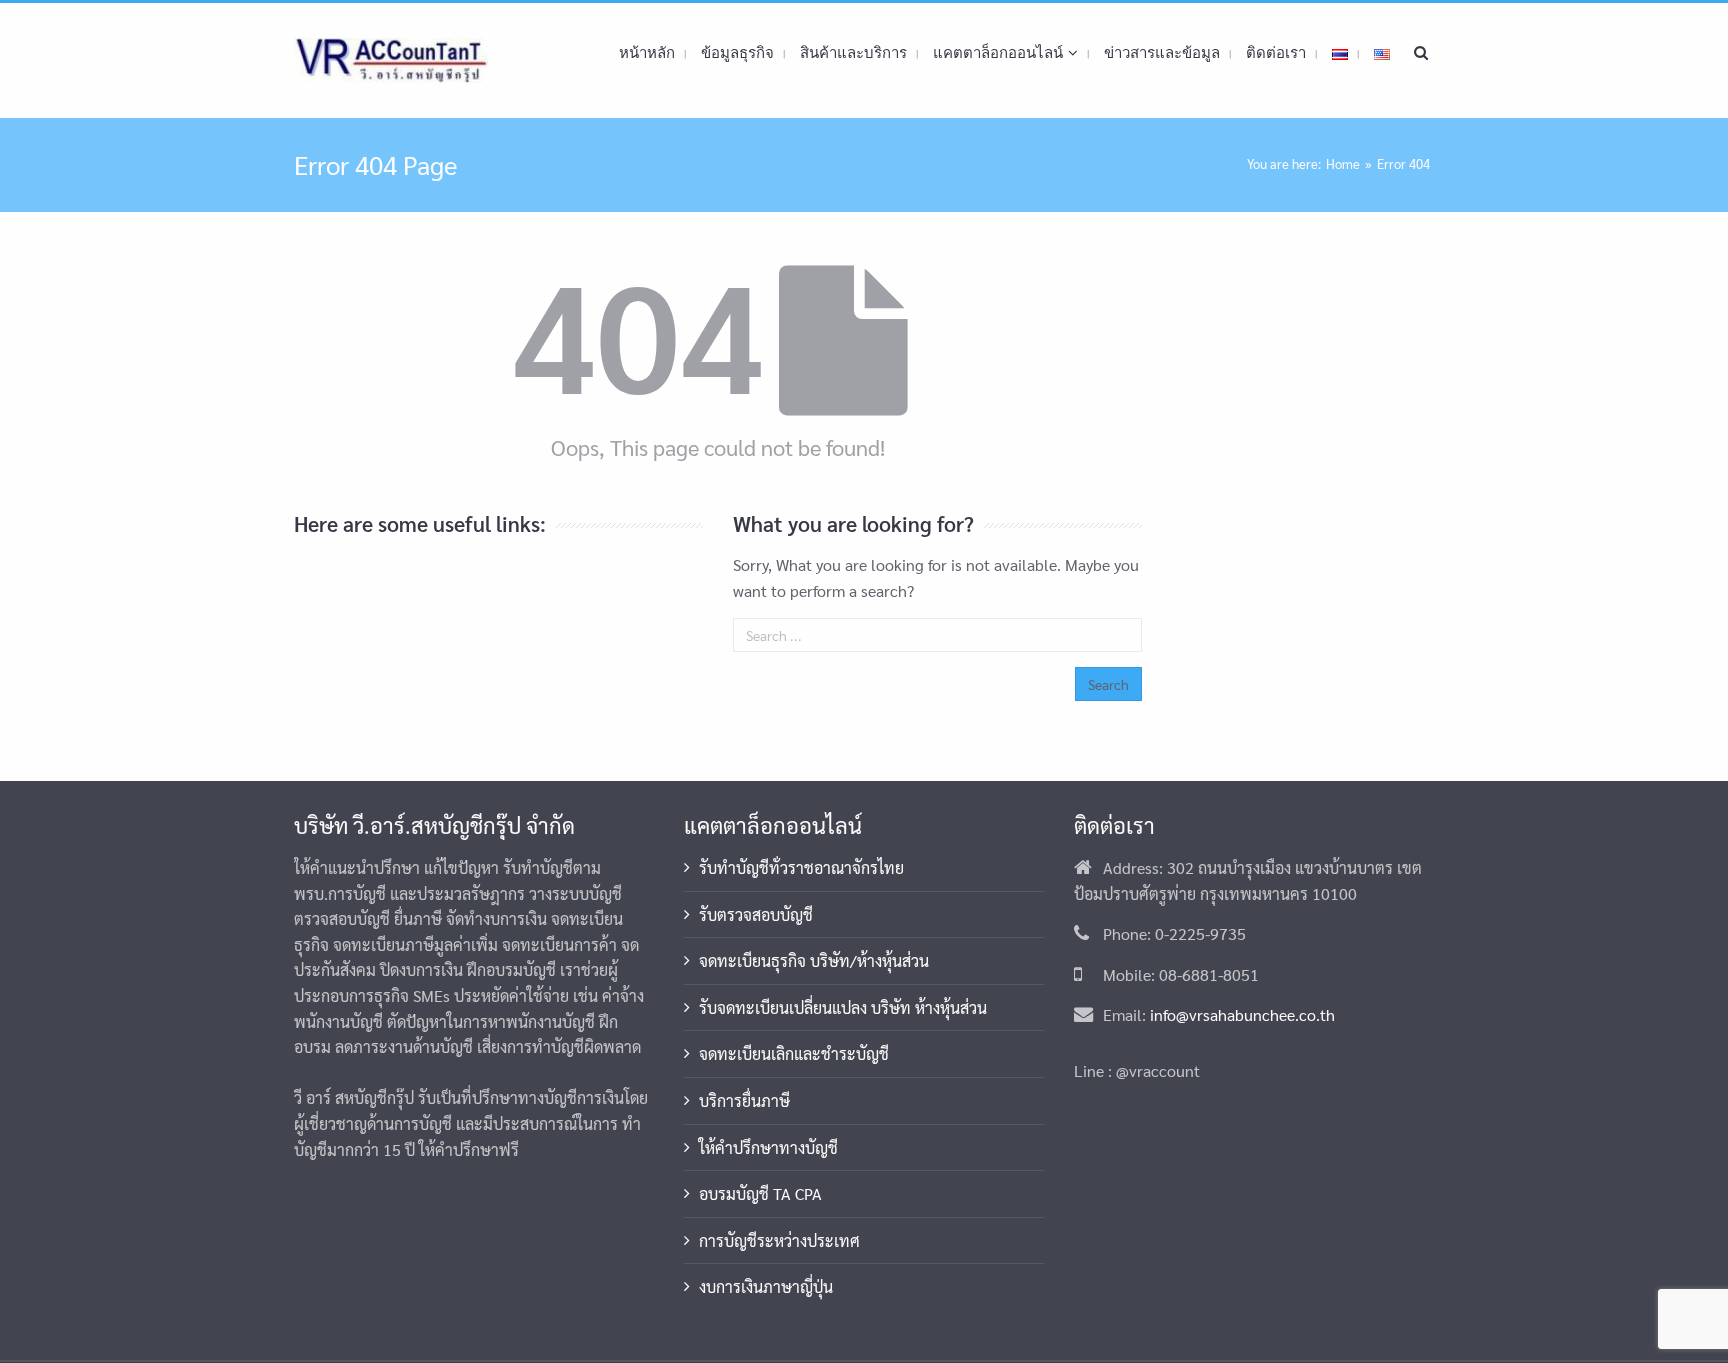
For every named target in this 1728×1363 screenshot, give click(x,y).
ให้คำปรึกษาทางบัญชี (768, 1147)
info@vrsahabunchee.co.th (1242, 1014)
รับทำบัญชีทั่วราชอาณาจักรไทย (801, 867)
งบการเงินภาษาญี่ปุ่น (766, 1286)
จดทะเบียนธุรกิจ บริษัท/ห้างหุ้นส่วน (814, 960)
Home (1343, 163)
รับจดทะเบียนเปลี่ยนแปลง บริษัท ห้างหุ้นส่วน (843, 1007)
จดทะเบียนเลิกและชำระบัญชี (794, 1053)
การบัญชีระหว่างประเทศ (779, 1240)
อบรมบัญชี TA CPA (760, 1193)
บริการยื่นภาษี (744, 1100)
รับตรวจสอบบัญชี (756, 914)
